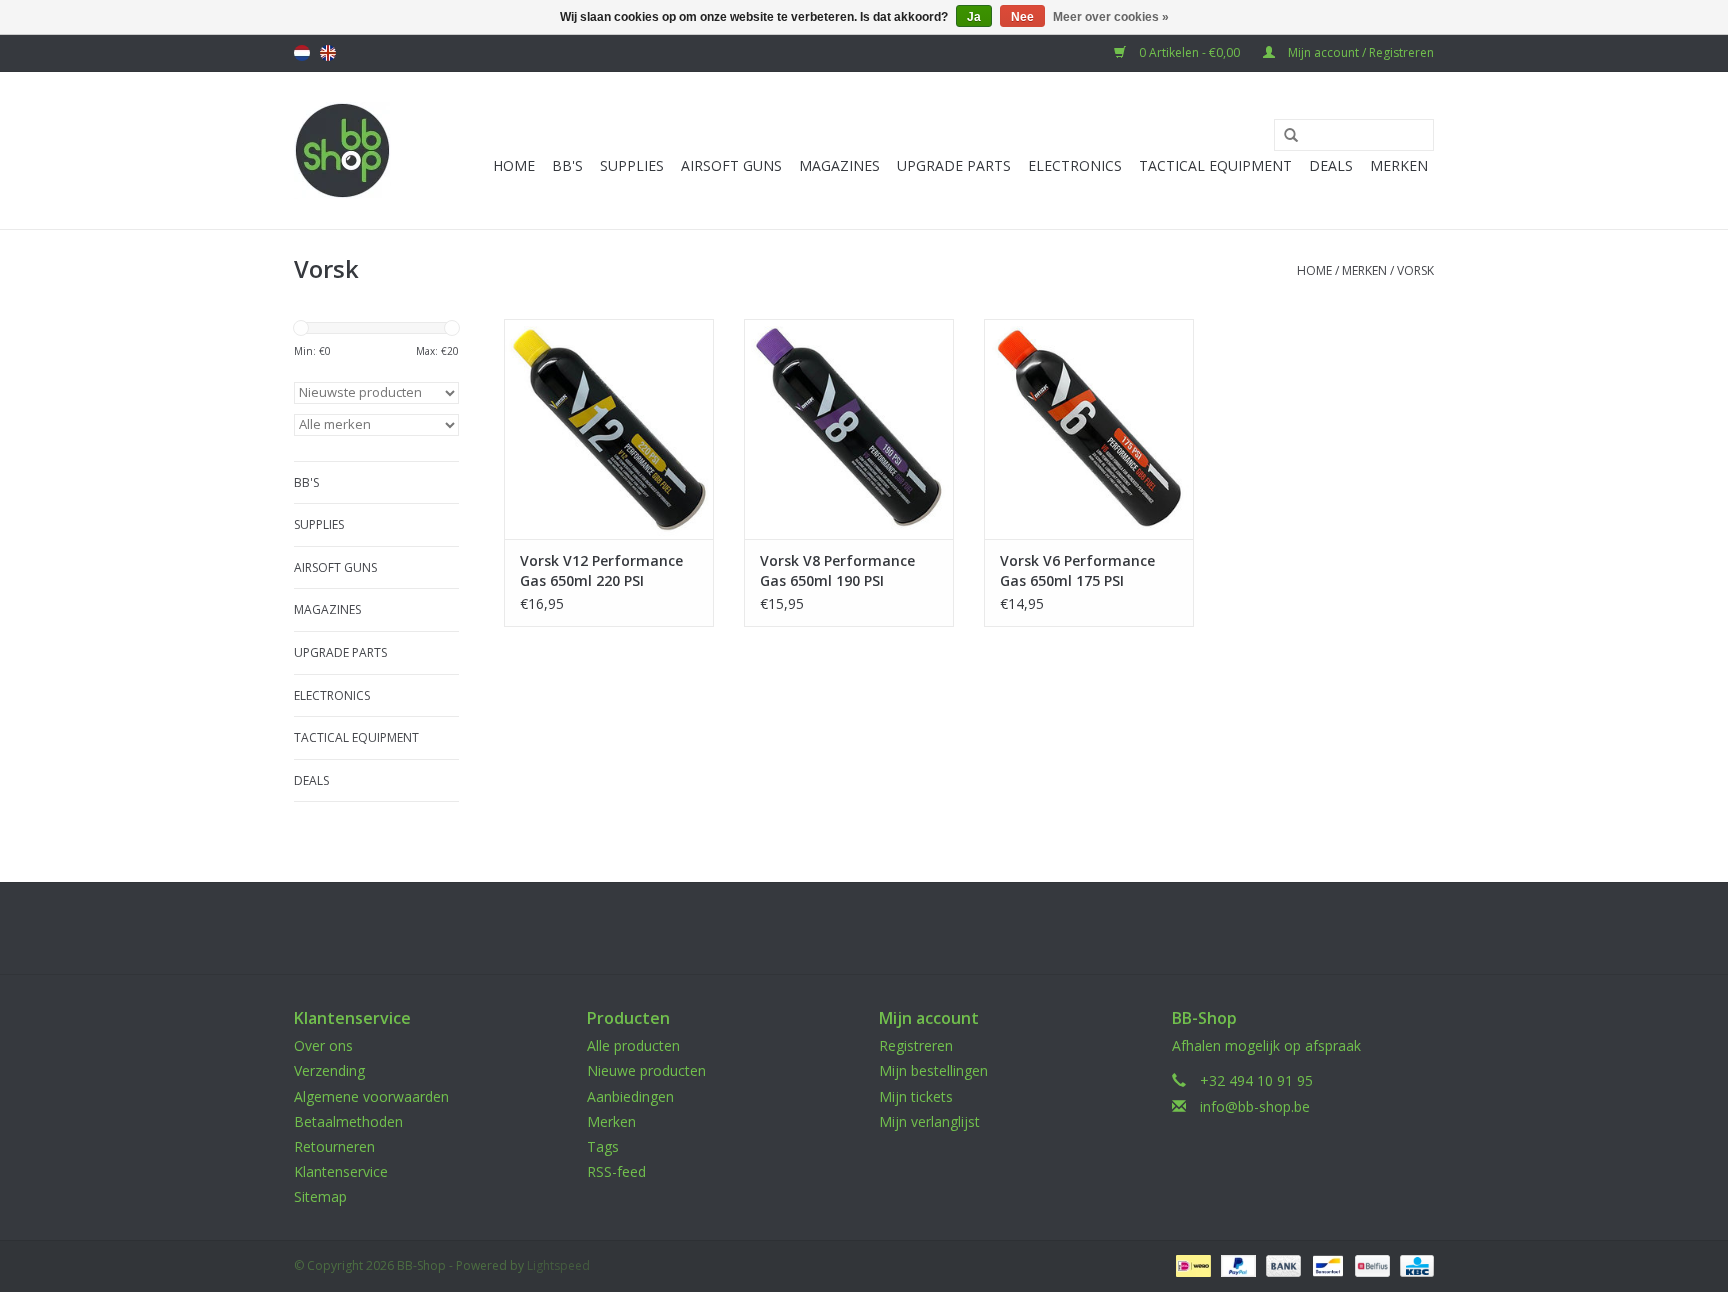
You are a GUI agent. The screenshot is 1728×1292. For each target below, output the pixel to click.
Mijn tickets (916, 1096)
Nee (1022, 17)
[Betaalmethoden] (1191, 1264)
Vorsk (1415, 270)
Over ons (323, 1045)
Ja (974, 17)
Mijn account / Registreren (1359, 52)
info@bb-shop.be (1255, 1106)
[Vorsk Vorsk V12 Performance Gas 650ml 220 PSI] (609, 429)
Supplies (632, 165)
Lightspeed (558, 1265)
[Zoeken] (1284, 136)
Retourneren (334, 1146)
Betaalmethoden (348, 1121)
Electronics (1075, 165)
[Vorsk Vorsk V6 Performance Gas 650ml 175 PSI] (1089, 429)
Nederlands (302, 53)
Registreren (916, 1045)
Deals (1331, 165)
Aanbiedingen (630, 1096)
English (328, 53)
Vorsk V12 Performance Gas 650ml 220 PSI (601, 570)
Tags (603, 1146)
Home (514, 165)
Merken (1399, 165)
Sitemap (320, 1196)
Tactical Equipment (1215, 165)
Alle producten (633, 1045)
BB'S (567, 165)
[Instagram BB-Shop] (882, 928)
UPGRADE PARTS (954, 165)
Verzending (329, 1070)
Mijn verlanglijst (929, 1121)
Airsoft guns (731, 165)
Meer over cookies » (1111, 17)
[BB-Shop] (342, 150)
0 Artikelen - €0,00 (1189, 52)
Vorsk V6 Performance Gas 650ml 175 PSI (1077, 570)
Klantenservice (341, 1171)
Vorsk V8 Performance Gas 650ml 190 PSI (837, 570)
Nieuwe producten (646, 1070)
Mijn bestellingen (933, 1070)
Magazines (839, 165)
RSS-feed (616, 1171)
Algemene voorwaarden (371, 1096)
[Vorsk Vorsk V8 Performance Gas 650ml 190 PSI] (849, 429)
